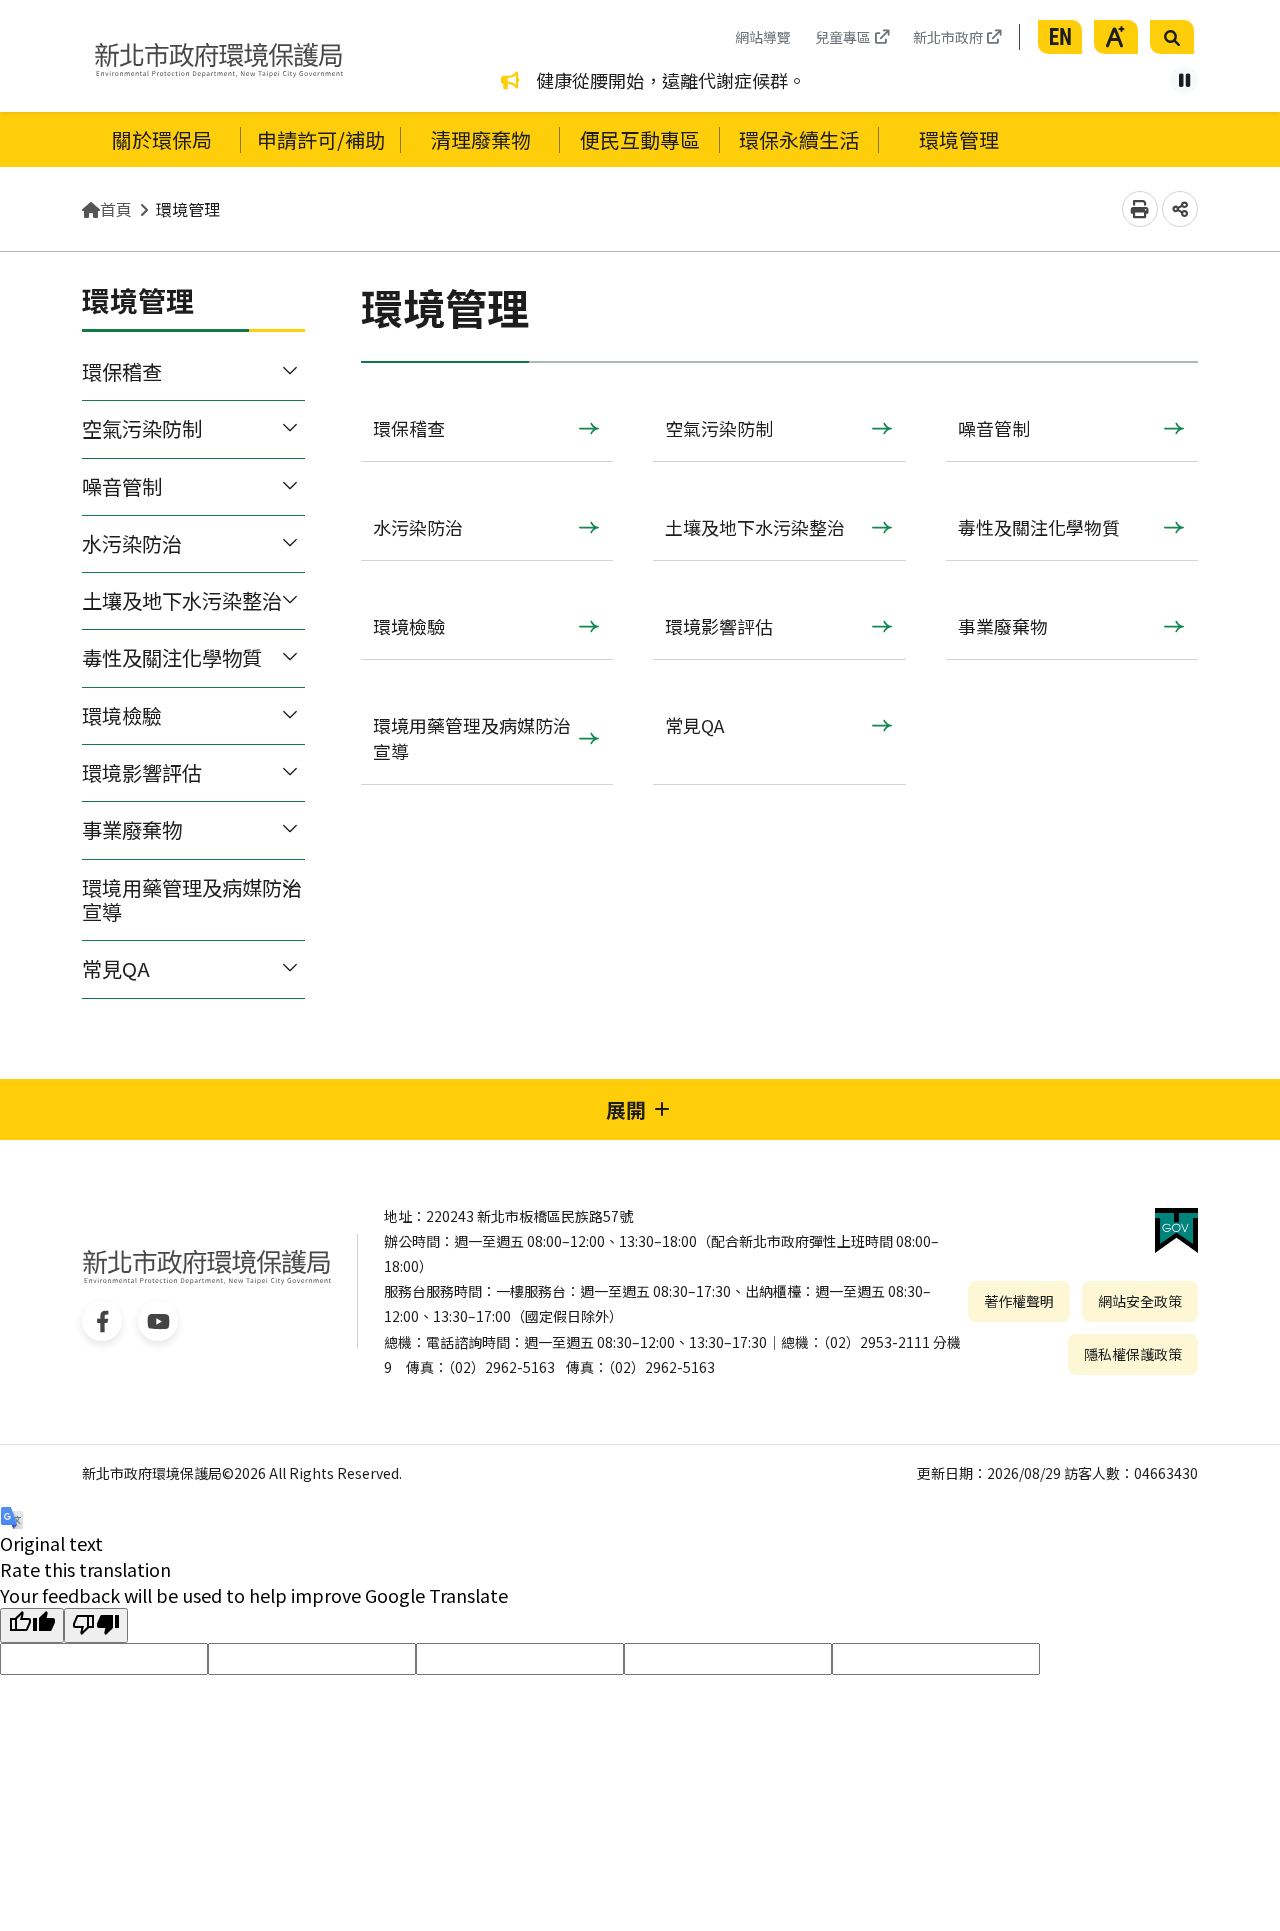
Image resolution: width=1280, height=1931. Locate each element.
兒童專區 (843, 37)
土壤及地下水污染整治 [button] (182, 600)
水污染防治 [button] (132, 543)
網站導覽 (763, 37)
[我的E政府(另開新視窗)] (1176, 1230)
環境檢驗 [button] (122, 715)
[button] (1060, 37)
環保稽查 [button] (122, 371)
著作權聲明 (1019, 1301)
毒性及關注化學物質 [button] (172, 657)
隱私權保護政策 (1133, 1354)
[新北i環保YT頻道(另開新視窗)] (158, 1321)
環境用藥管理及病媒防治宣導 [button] (192, 899)
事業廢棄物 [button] (132, 829)
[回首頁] (219, 56)
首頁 (116, 209)
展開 (626, 1109)
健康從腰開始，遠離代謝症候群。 (671, 80)
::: (719, 30)
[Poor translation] (96, 1625)
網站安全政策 (1140, 1301)
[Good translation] (32, 1625)
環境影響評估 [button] (142, 772)
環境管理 (188, 209)
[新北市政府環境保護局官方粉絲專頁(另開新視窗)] (102, 1321)
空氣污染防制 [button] (142, 428)
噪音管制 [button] (122, 486)
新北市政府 (948, 37)
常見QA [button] (116, 968)
